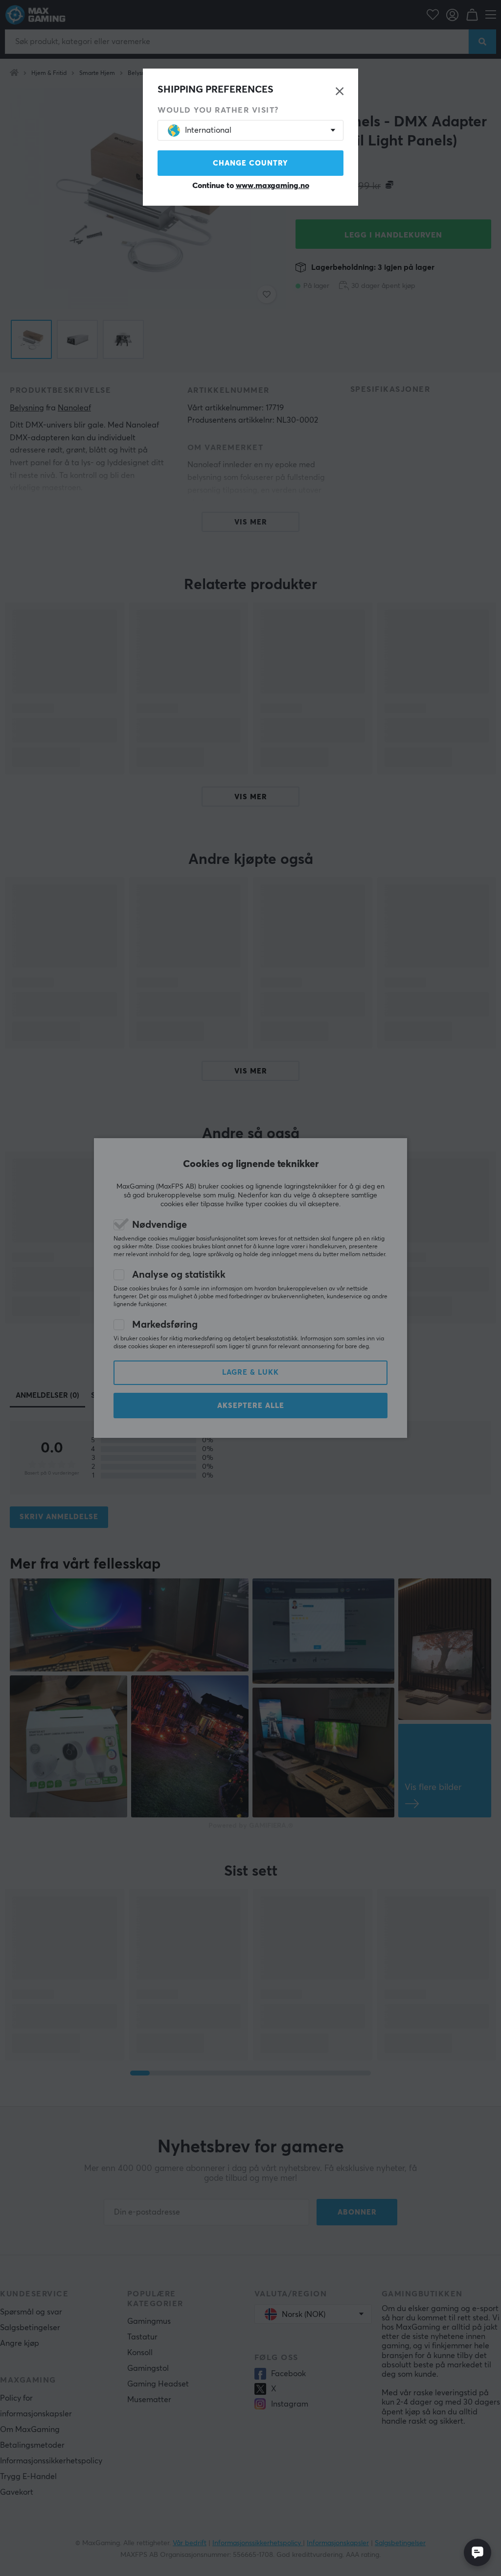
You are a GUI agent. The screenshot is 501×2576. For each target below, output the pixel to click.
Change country (250, 163)
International (208, 130)
